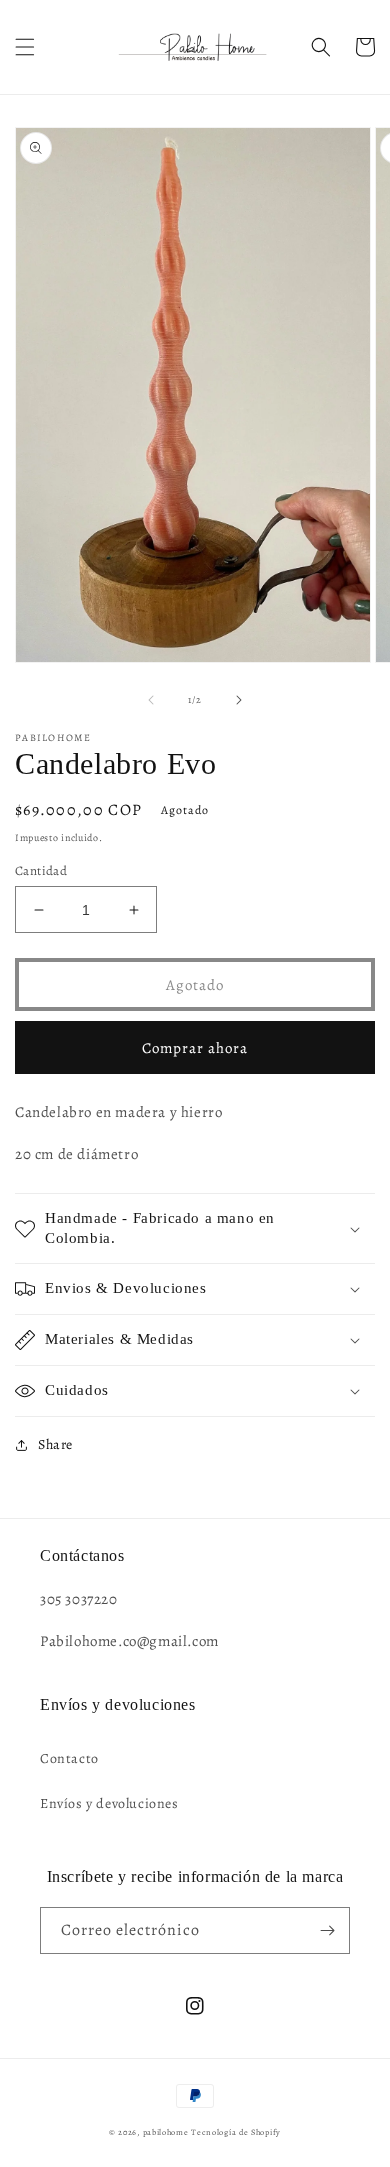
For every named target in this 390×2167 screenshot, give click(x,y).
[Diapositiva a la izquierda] (151, 700)
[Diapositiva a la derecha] (239, 700)
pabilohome (166, 2132)
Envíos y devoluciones (109, 1803)
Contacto (69, 1758)
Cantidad (41, 870)
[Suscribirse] (327, 1930)
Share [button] (55, 1444)
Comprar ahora (195, 1048)
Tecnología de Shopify (236, 2132)
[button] (25, 47)
